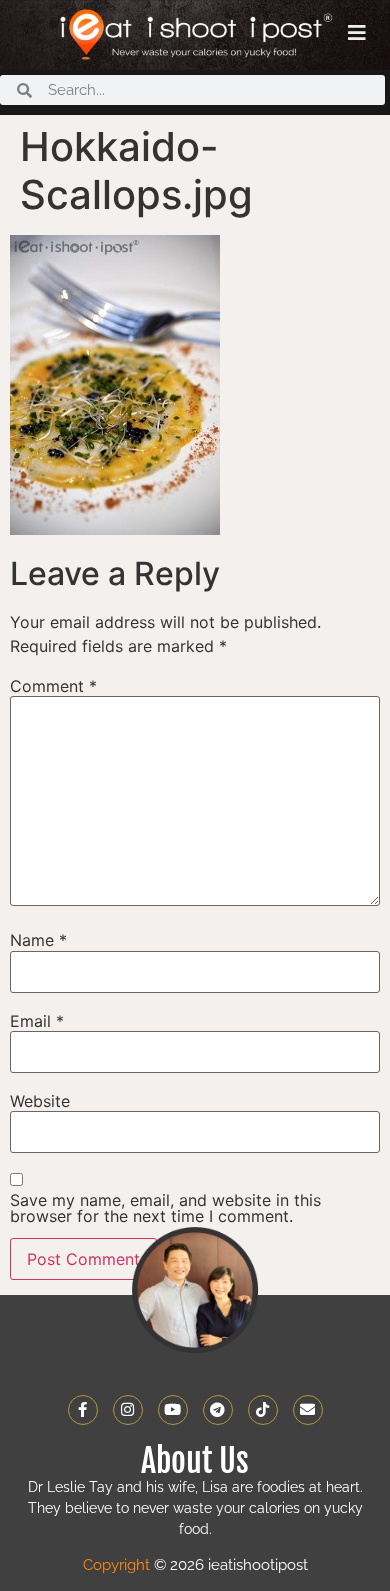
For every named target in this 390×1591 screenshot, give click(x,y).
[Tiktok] (263, 1410)
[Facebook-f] (83, 1410)
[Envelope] (308, 1410)
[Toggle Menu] (357, 33)
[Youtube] (173, 1410)
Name (38, 940)
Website (40, 1101)
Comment (53, 686)
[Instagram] (128, 1410)
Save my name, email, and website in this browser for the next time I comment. (165, 1208)
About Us (195, 1461)
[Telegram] (218, 1410)
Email (37, 1021)
